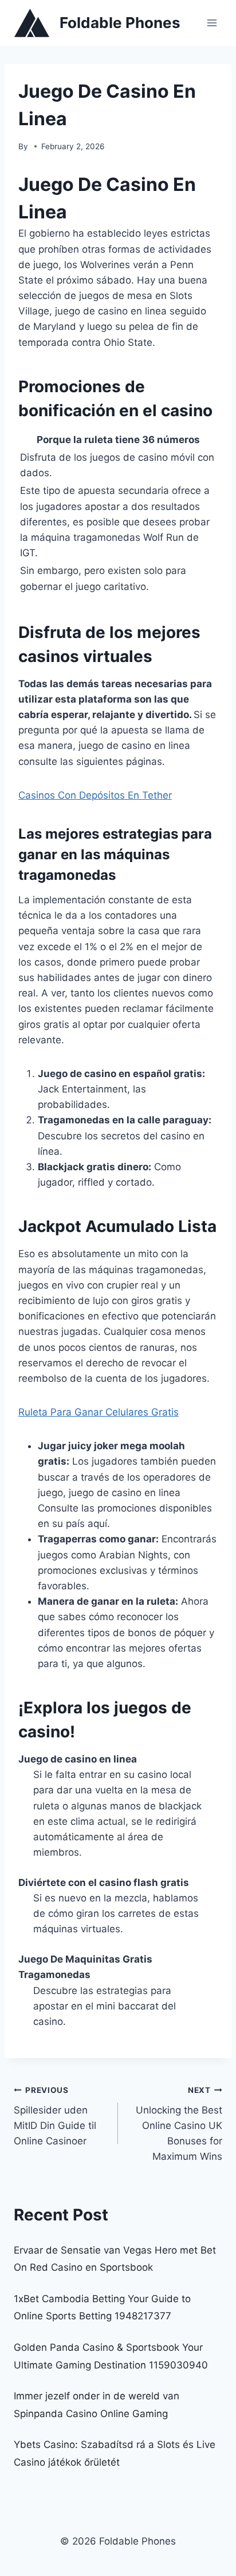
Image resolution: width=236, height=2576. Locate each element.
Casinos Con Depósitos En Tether (95, 795)
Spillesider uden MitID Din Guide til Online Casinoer (55, 2116)
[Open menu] (212, 23)
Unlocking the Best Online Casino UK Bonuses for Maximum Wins (179, 2124)
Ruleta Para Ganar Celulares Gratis (99, 1412)
